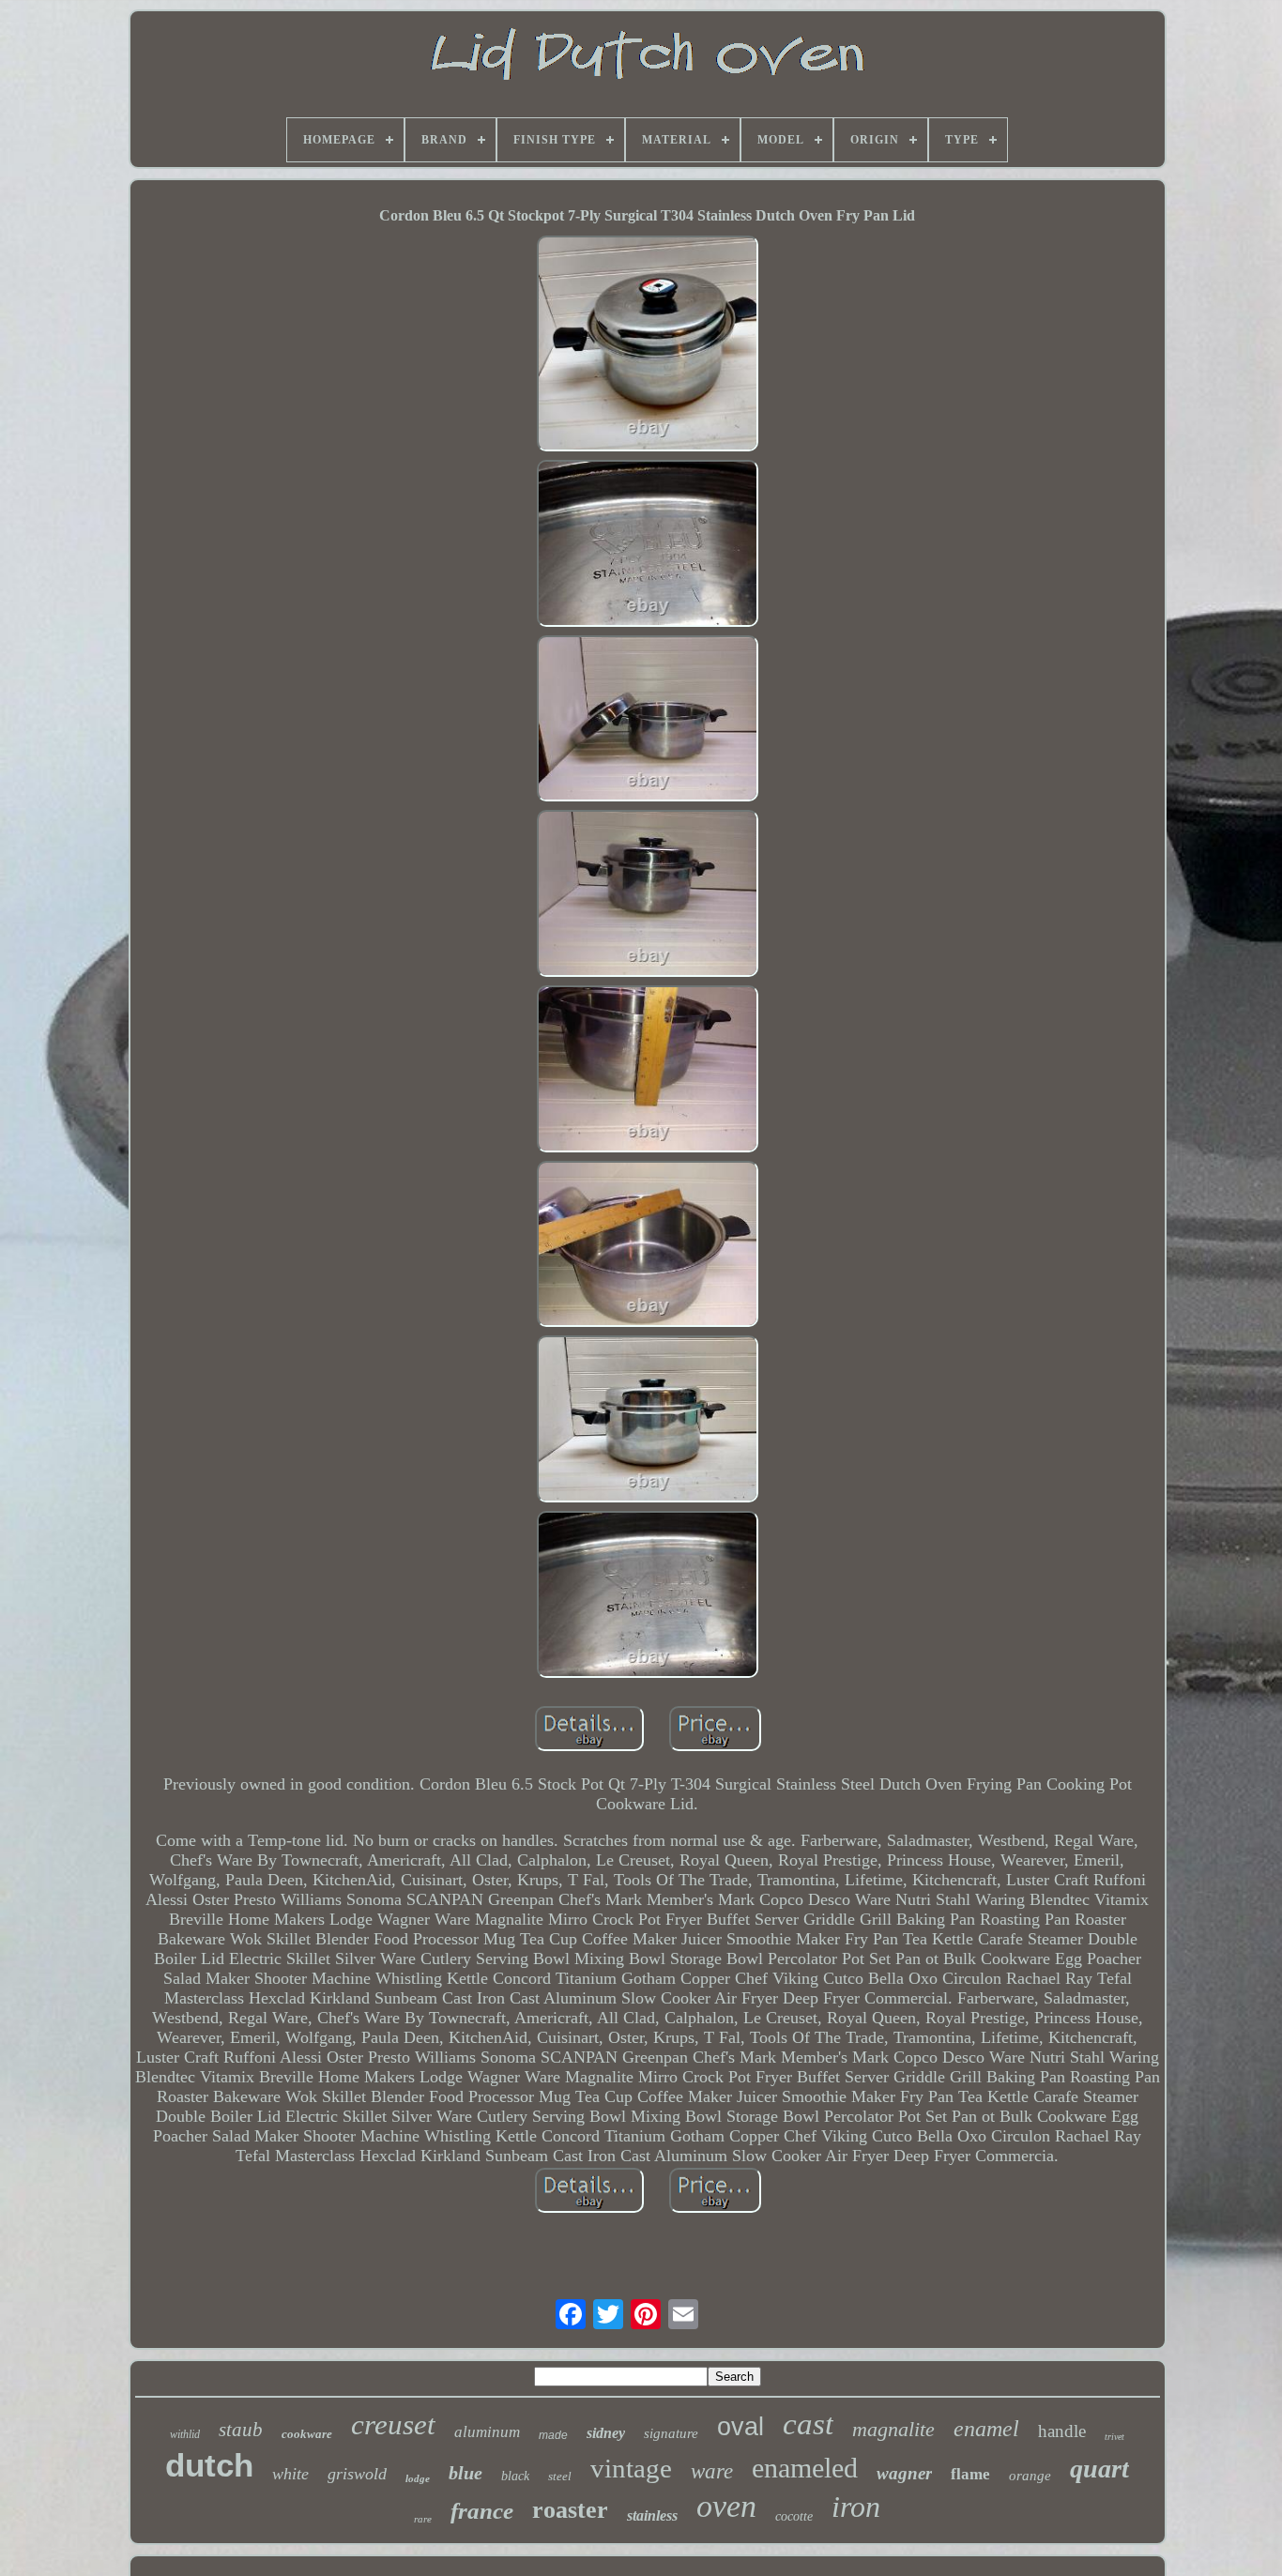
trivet (1114, 2437)
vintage (631, 2468)
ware (712, 2471)
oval (740, 2427)
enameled (805, 2468)
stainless (652, 2515)
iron (856, 2507)
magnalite (893, 2429)
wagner (904, 2473)
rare (423, 2519)
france (482, 2511)
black (515, 2476)
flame (970, 2474)
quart (1099, 2469)
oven (726, 2506)
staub (241, 2430)
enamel (986, 2429)
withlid (185, 2434)
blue (465, 2473)
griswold (357, 2474)
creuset (393, 2424)
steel (560, 2476)
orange (1030, 2476)
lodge (418, 2478)
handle (1062, 2431)
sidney (606, 2433)
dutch (209, 2465)
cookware (307, 2434)
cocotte (794, 2516)
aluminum (487, 2432)
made (553, 2435)
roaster (570, 2510)
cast (808, 2424)
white (290, 2474)
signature (671, 2433)
